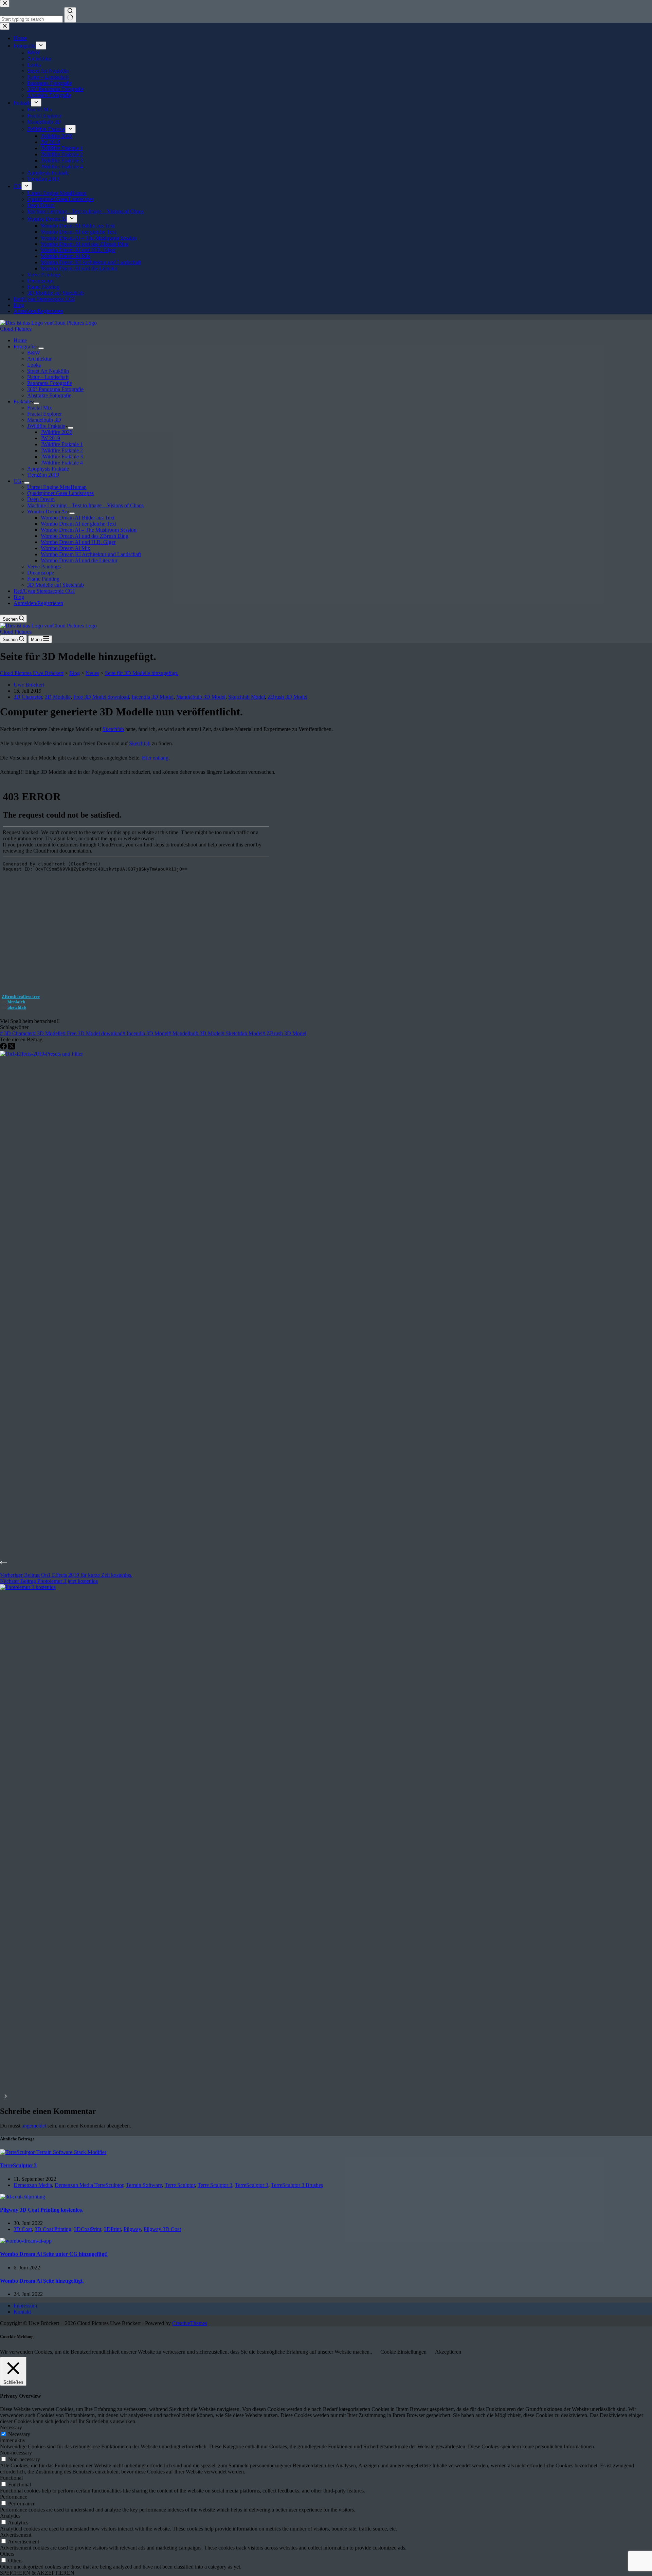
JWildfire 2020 (57, 432)
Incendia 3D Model (153, 697)
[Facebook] (4, 1048)
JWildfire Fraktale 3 (62, 456)
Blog (19, 597)
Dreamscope (41, 573)
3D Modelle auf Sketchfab (56, 585)
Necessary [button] (11, 2427)
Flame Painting (43, 579)
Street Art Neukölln (48, 371)
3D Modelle (58, 697)
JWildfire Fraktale (46, 426)
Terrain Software (144, 2185)
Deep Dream (41, 499)
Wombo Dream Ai (47, 511)
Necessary (19, 2434)
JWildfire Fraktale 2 (62, 450)
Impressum (25, 2306)
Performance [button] (14, 2497)
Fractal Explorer (44, 414)
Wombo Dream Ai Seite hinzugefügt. (42, 2281)
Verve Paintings (44, 567)
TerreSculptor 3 (18, 2165)
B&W (34, 353)
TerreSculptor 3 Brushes (297, 2185)
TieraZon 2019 (43, 475)
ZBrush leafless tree (21, 996)
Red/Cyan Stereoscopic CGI (44, 591)
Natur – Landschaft (48, 377)
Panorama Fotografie (50, 383)
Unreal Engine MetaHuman (57, 487)
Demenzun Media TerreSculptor (89, 2185)
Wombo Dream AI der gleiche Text (78, 524)
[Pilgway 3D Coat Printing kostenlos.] (23, 2197)
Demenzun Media (33, 2185)
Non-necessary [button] (16, 2453)
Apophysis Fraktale (48, 469)
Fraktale (22, 401)
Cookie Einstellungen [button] (403, 2352)
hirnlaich (16, 1002)
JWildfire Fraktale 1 (62, 444)
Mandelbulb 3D (44, 420)
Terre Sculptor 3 (215, 2185)
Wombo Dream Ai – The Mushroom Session (89, 530)
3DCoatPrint (88, 2229)
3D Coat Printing (53, 2229)
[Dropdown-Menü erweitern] (41, 348)
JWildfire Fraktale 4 (62, 463)
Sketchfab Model (247, 697)
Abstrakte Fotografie (49, 395)
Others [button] (7, 2554)
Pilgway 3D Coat (162, 2229)
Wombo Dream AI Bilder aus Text (78, 518)
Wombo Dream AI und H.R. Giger (78, 542)
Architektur (39, 359)
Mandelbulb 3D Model (201, 697)
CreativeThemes (190, 2323)
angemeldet (34, 2126)
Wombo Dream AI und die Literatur (79, 560)
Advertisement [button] (16, 2535)
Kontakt (22, 2312)
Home (20, 340)
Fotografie (25, 346)
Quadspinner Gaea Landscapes (60, 493)
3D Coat (23, 2229)
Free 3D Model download (101, 697)
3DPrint (112, 2229)
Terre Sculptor (180, 2185)
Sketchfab (113, 729)
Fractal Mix (40, 408)
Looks (34, 365)
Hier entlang (155, 758)
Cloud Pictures (16, 329)
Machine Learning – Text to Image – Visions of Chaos (85, 505)
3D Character (28, 697)
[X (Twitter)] (12, 1048)
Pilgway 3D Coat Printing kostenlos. (42, 2210)
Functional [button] (11, 2478)
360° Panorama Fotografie (55, 389)
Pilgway (132, 2229)
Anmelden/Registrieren (38, 603)
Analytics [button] (10, 2516)
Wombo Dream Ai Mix (66, 548)
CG (17, 481)
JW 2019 (50, 438)
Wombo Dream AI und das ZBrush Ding (85, 536)
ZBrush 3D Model (287, 697)
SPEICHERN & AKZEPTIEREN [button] (37, 2573)
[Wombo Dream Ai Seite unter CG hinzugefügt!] (26, 2241)
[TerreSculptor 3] (53, 2152)
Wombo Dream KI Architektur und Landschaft (91, 554)
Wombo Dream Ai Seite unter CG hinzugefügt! (54, 2254)
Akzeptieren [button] (448, 2352)
